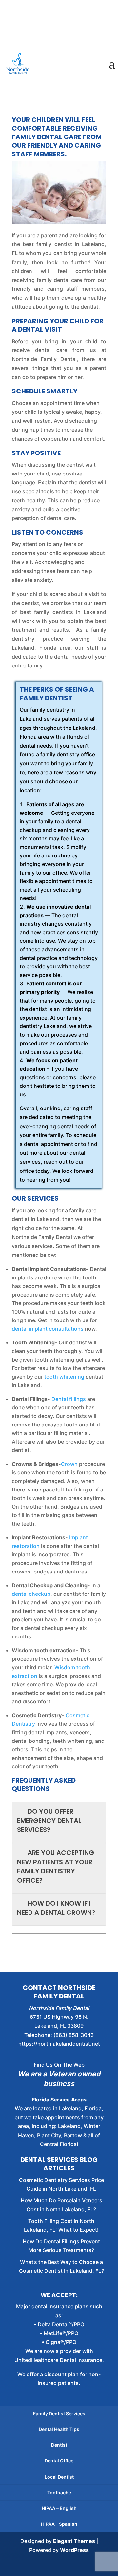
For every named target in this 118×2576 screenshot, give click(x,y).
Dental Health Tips (59, 2429)
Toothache (59, 2492)
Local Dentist (59, 2477)
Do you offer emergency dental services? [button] (49, 1821)
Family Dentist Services (59, 2413)
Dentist (59, 2445)
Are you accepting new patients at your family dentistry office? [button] (56, 1867)
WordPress (74, 2550)
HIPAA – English (59, 2508)
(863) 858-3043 (74, 2035)
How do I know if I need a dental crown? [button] (56, 1908)
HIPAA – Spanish (59, 2524)
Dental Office (59, 2461)
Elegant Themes (74, 2541)
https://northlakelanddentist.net (59, 2044)
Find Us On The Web (59, 2065)
